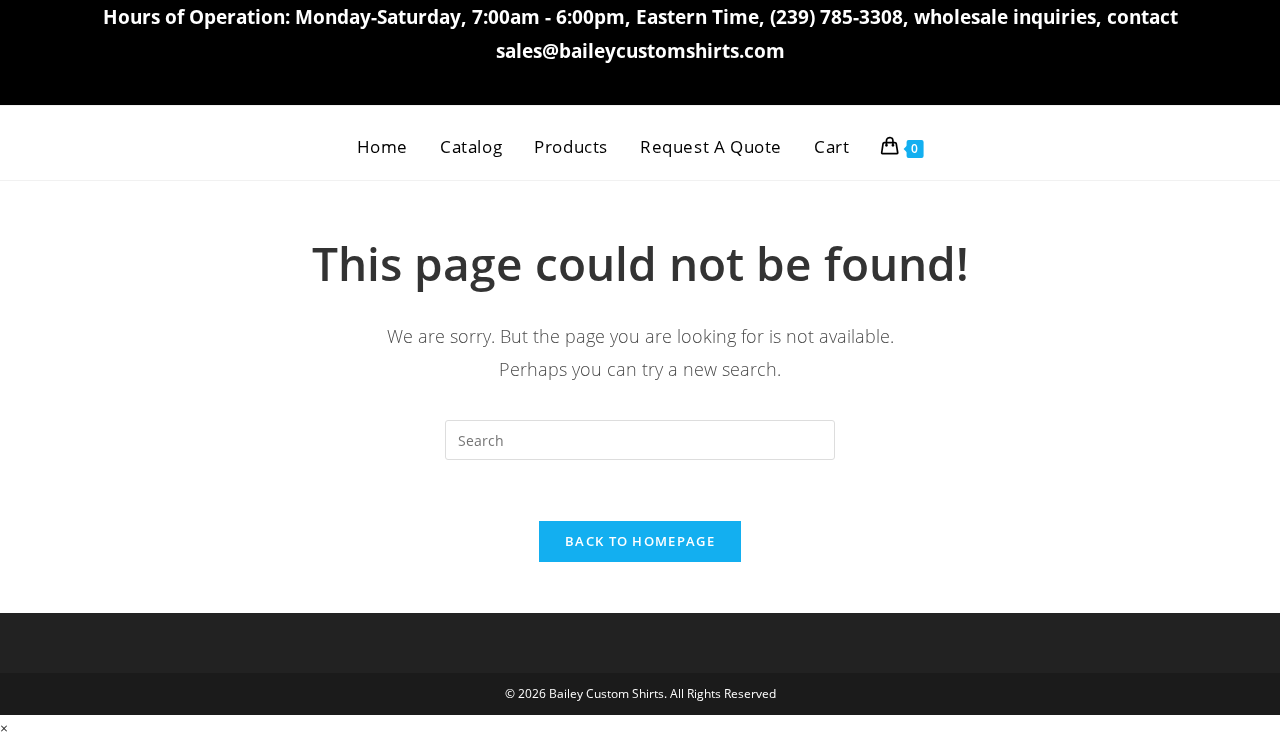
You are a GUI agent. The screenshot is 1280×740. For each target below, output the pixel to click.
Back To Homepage (640, 541)
